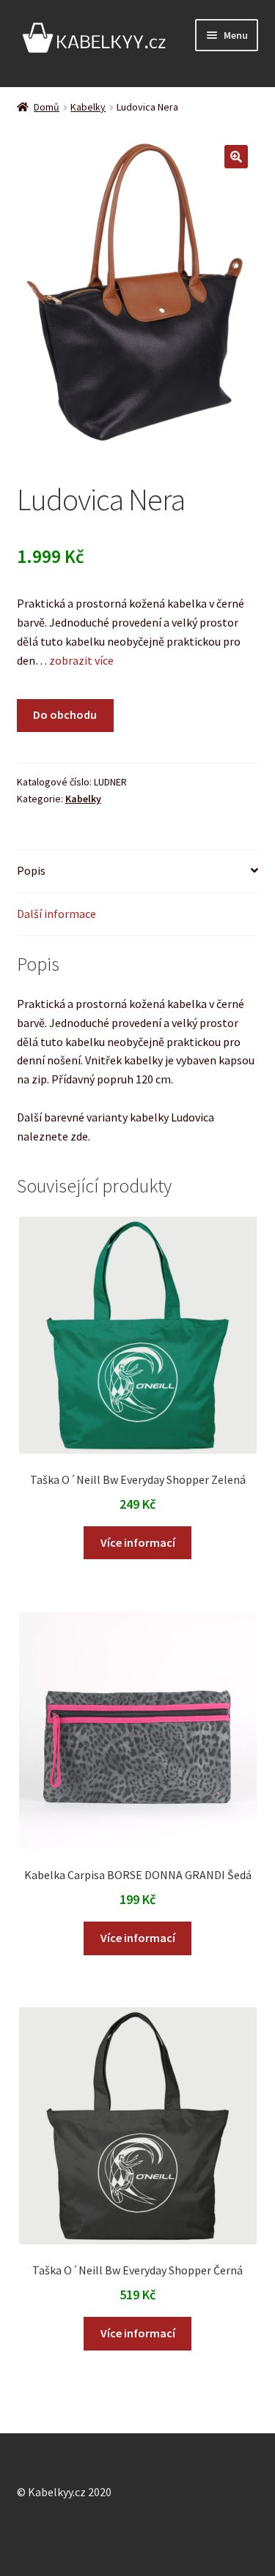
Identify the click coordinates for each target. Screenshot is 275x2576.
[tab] (138, 871)
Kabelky (88, 107)
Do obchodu (65, 714)
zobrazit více (80, 660)
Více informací (138, 1542)
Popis (31, 870)
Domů (47, 107)
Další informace (56, 914)
